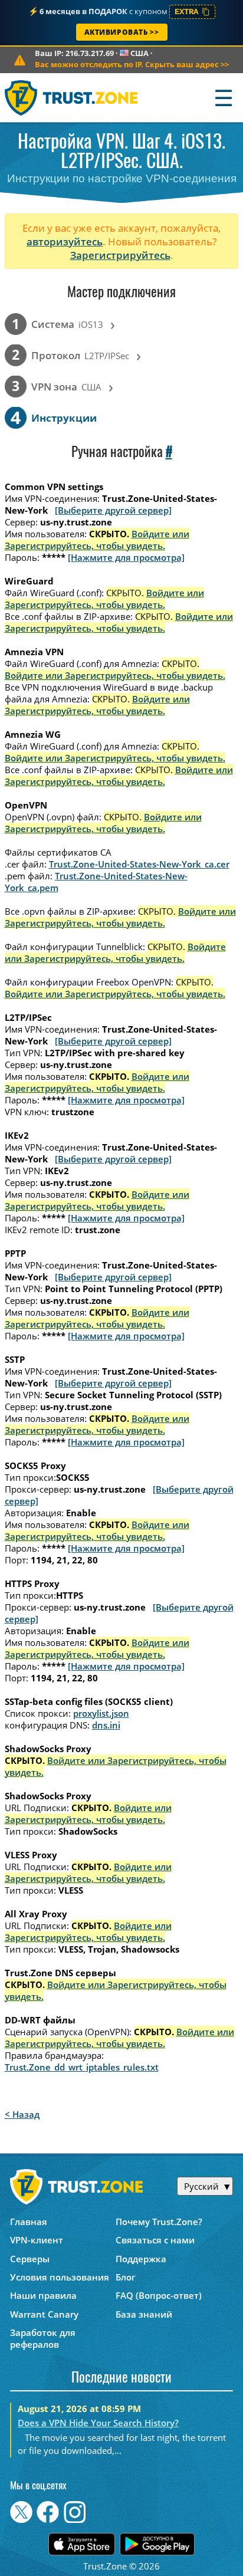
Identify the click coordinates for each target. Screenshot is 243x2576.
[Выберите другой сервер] (113, 510)
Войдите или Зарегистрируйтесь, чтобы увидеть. (97, 540)
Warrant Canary (44, 2314)
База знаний (144, 2314)
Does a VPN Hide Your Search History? (98, 2423)
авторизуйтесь (65, 241)
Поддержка (141, 2259)
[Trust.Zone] (72, 98)
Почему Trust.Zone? (159, 2222)
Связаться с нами (155, 2240)
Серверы (30, 2259)
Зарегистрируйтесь (120, 255)
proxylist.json (101, 1713)
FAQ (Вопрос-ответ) (159, 2295)
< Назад (22, 2114)
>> (132, 64)
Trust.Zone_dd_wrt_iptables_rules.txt (82, 2067)
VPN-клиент (37, 2240)
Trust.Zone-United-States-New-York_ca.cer (139, 864)
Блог (126, 2277)
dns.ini (106, 1725)
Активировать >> (122, 32)
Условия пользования (60, 2277)
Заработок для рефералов (43, 2338)
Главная (29, 2222)
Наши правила (43, 2295)
